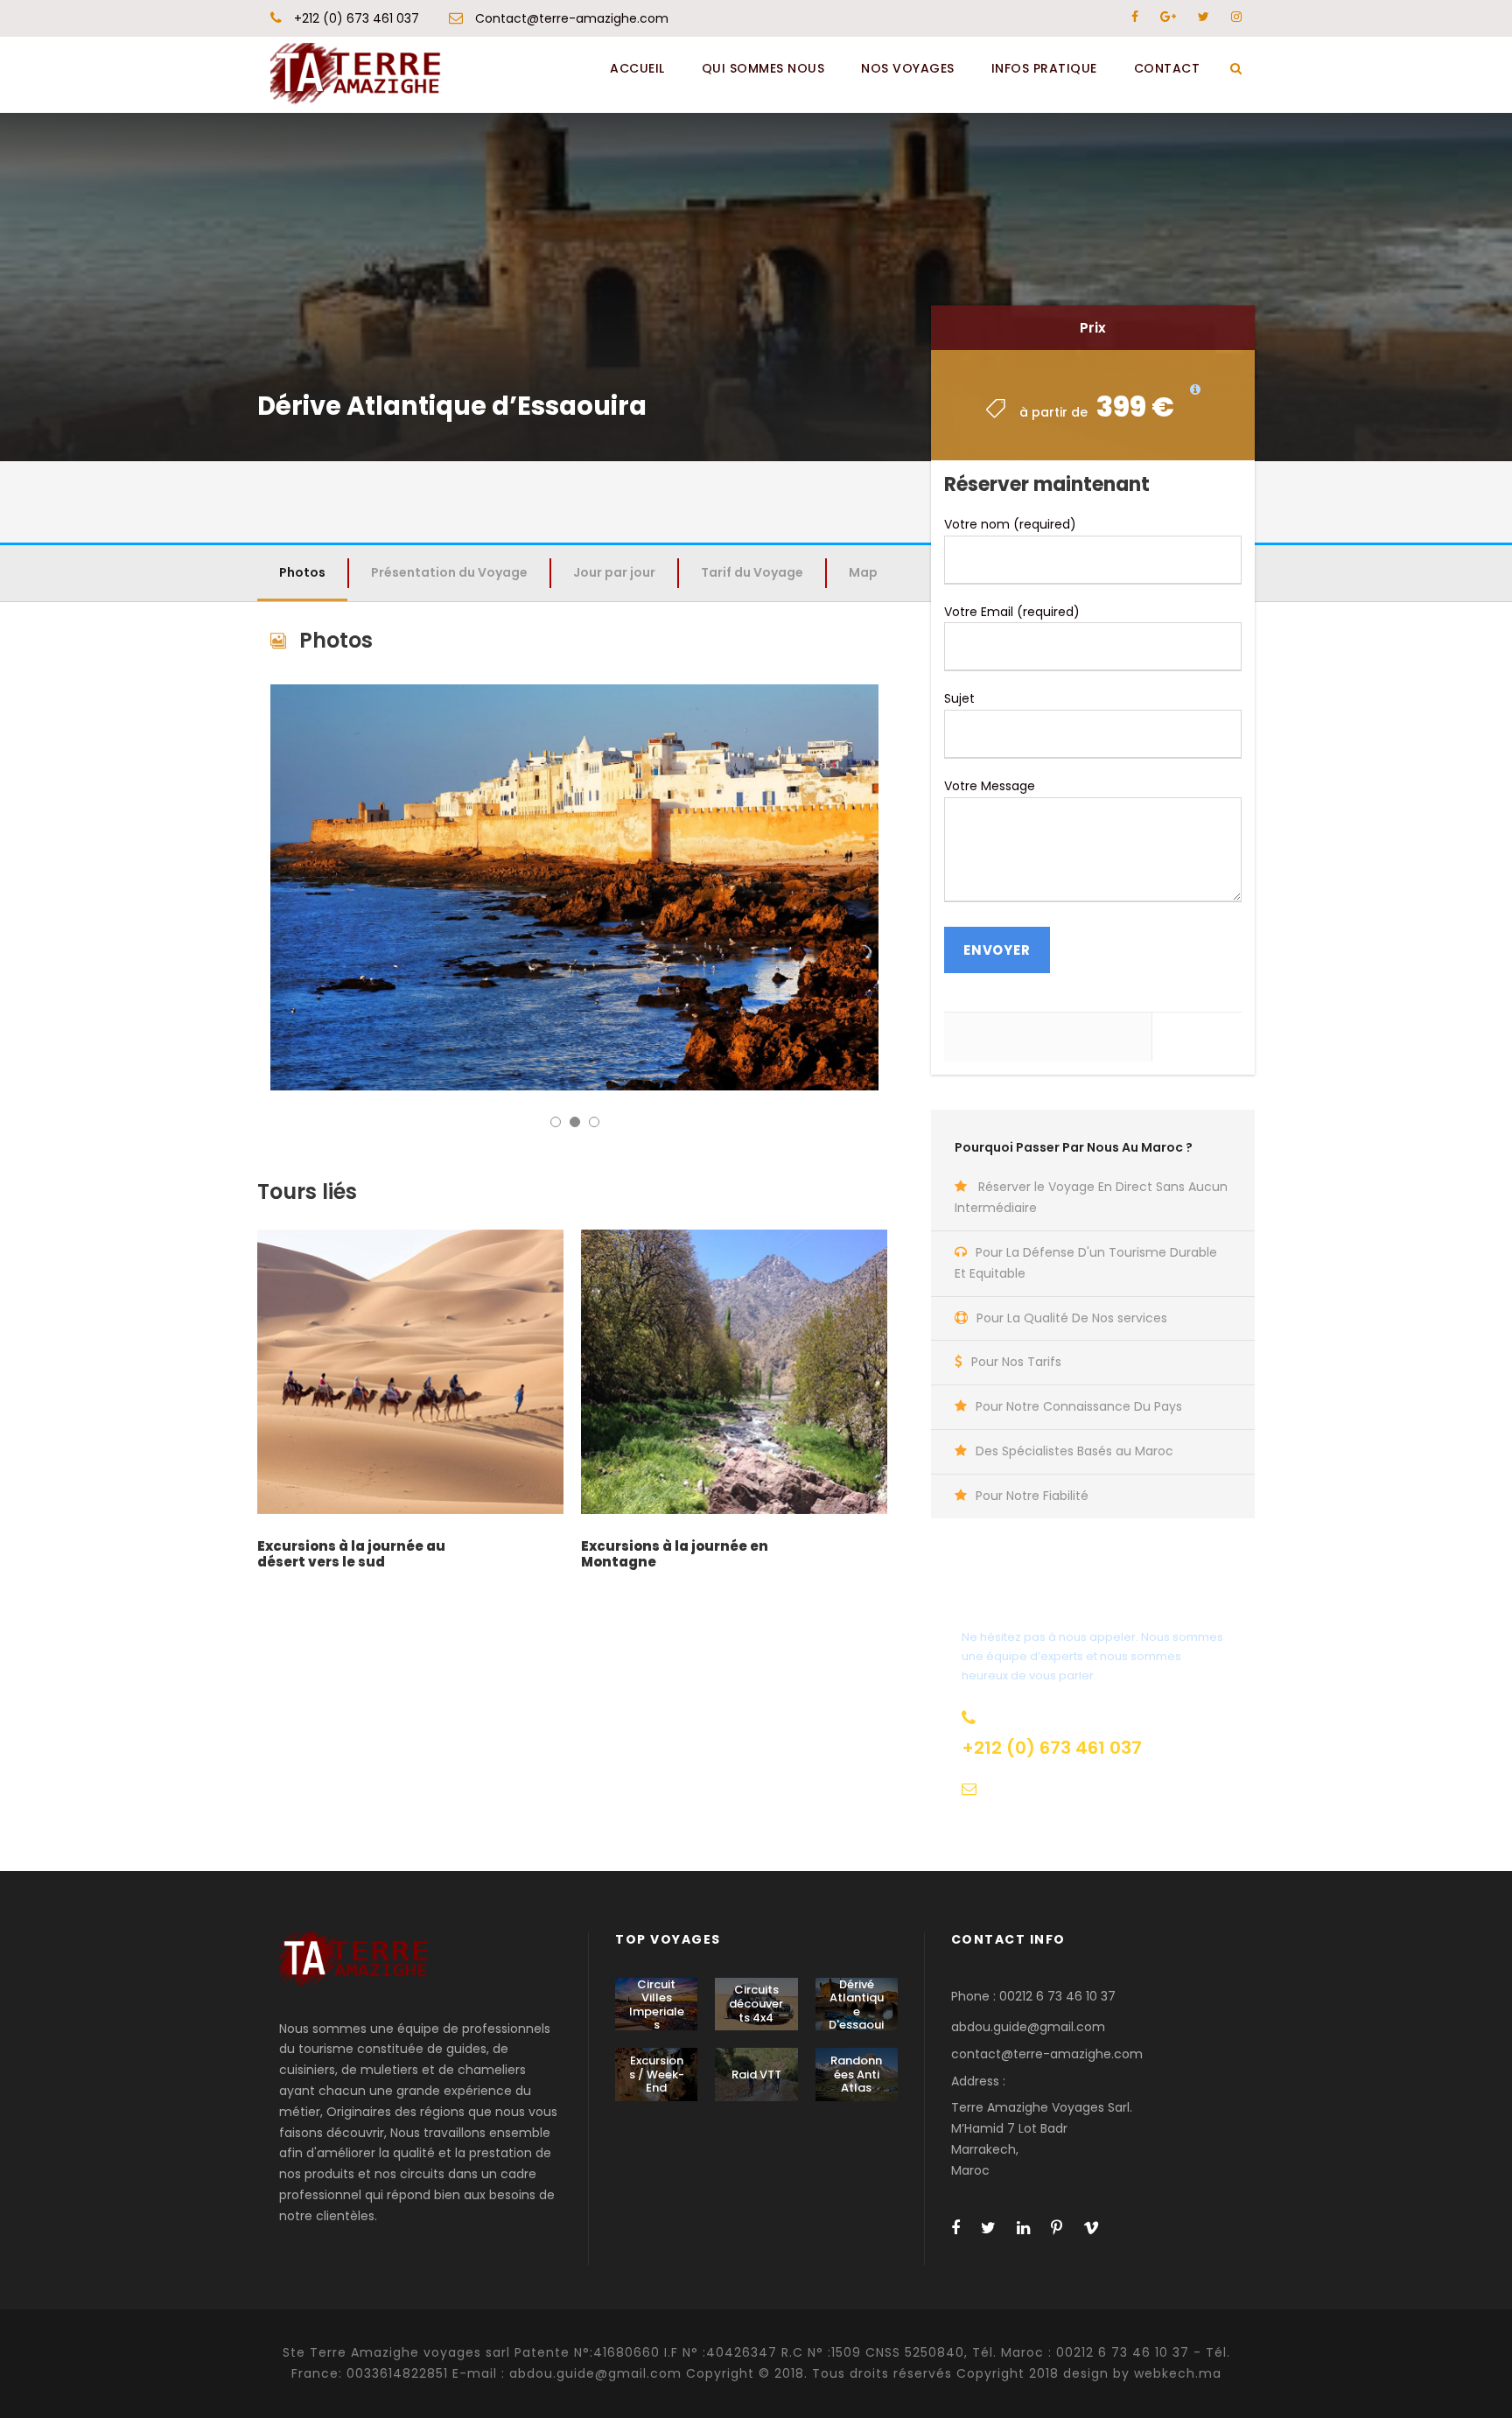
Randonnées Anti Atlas (856, 2074)
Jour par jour (614, 572)
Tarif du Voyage (752, 572)
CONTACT (1167, 68)
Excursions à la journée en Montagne (675, 1554)
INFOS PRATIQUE (1044, 68)
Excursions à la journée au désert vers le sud (351, 1554)
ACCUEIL (637, 68)
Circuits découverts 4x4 (756, 2003)
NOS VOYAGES (908, 68)
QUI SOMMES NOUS (763, 68)
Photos (302, 572)
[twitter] (1204, 17)
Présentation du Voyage (449, 572)
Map (863, 572)
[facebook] (1135, 17)
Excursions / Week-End (657, 2074)
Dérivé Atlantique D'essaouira (856, 2011)
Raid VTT (756, 2075)
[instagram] (1236, 17)
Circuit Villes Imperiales (657, 2005)
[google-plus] (1168, 17)
